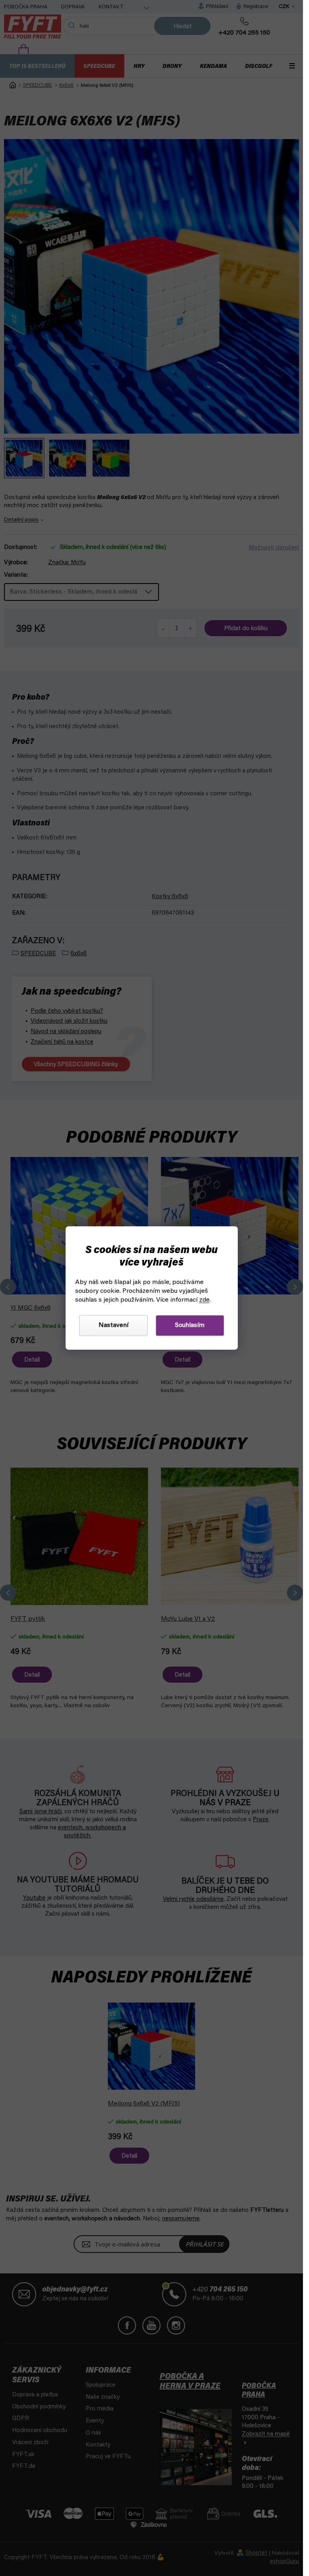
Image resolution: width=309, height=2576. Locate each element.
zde (204, 1300)
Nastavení (113, 1326)
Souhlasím (190, 1326)
